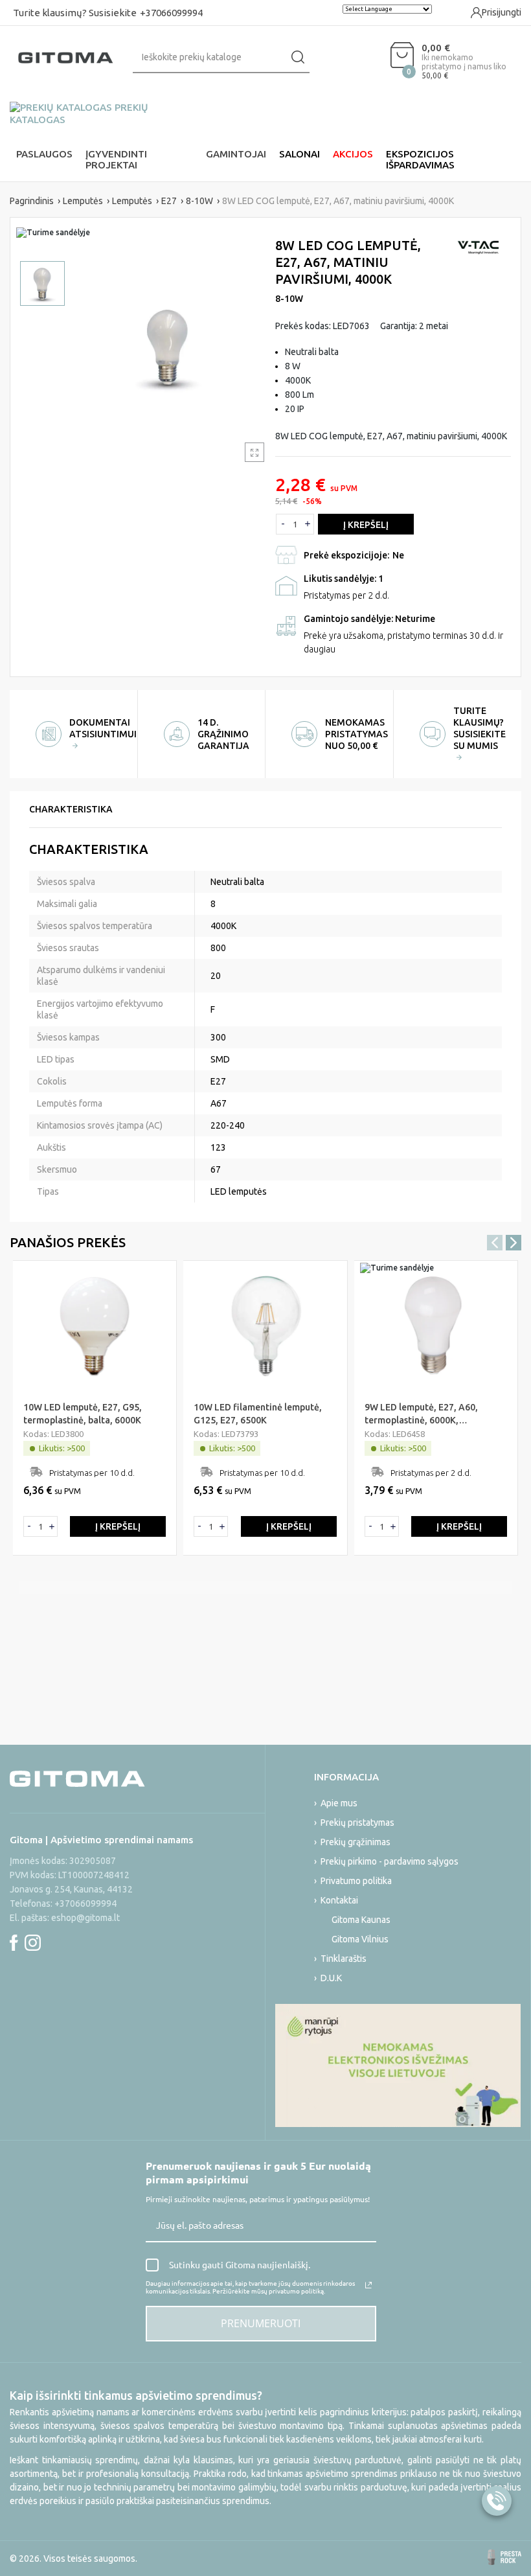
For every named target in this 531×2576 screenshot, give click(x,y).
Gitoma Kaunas (361, 1920)
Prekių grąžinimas (356, 1842)
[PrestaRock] (504, 2557)
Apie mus (339, 1803)
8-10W (289, 299)
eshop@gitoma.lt (85, 1918)
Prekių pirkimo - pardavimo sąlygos (390, 1861)
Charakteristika (71, 809)
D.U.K (331, 1978)
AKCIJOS (353, 154)
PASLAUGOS (44, 154)
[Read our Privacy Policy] (368, 2285)
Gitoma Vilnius (360, 1939)
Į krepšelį (366, 525)
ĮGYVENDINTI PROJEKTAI (116, 159)
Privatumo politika (356, 1881)
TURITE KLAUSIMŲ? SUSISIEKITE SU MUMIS (480, 728)
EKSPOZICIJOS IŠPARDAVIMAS (420, 159)
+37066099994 (171, 13)
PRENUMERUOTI (261, 2323)
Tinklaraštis (344, 1959)
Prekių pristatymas (357, 1823)
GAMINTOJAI (236, 154)
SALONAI (299, 154)
